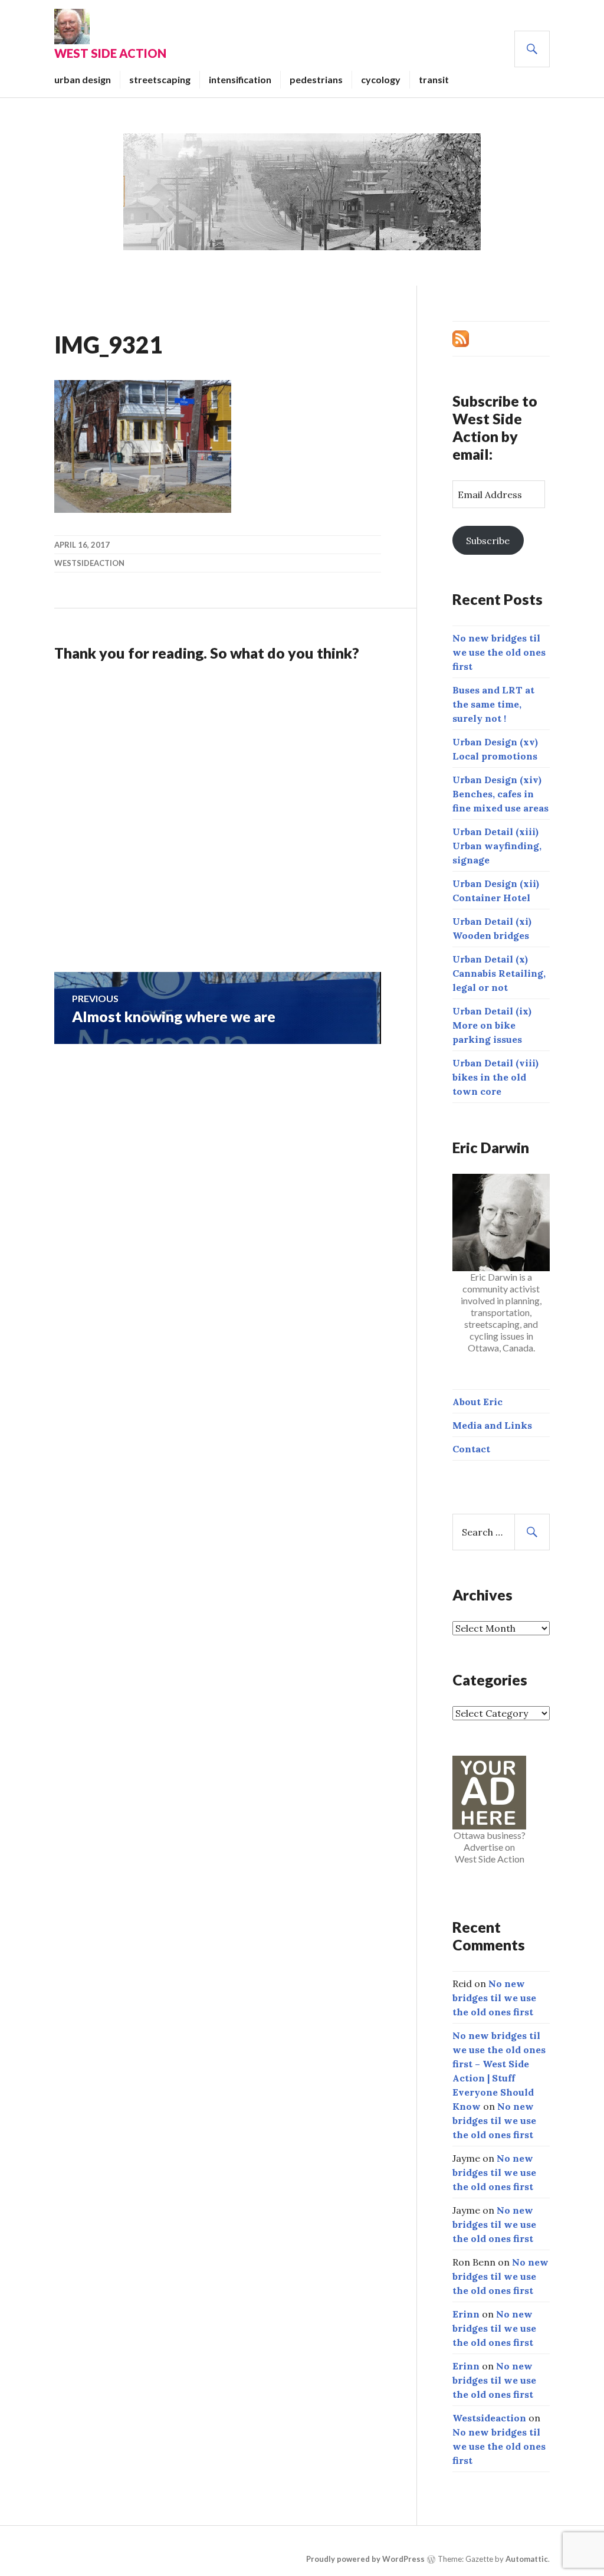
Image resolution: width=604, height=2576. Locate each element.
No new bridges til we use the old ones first (499, 652)
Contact (471, 1449)
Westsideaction (89, 563)
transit (434, 79)
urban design (83, 79)
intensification (240, 79)
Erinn (466, 2314)
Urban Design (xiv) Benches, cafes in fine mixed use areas (500, 794)
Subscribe (488, 541)
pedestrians (316, 79)
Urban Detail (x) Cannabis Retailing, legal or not (499, 973)
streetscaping (160, 79)
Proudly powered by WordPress (365, 2559)
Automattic (527, 2559)
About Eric (477, 1402)
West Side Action (110, 53)
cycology (381, 79)
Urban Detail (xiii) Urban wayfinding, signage (497, 846)
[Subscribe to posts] (461, 338)
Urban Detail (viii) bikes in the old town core (495, 1077)
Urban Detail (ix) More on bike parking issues (492, 1025)
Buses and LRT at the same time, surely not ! (493, 704)
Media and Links (492, 1425)
